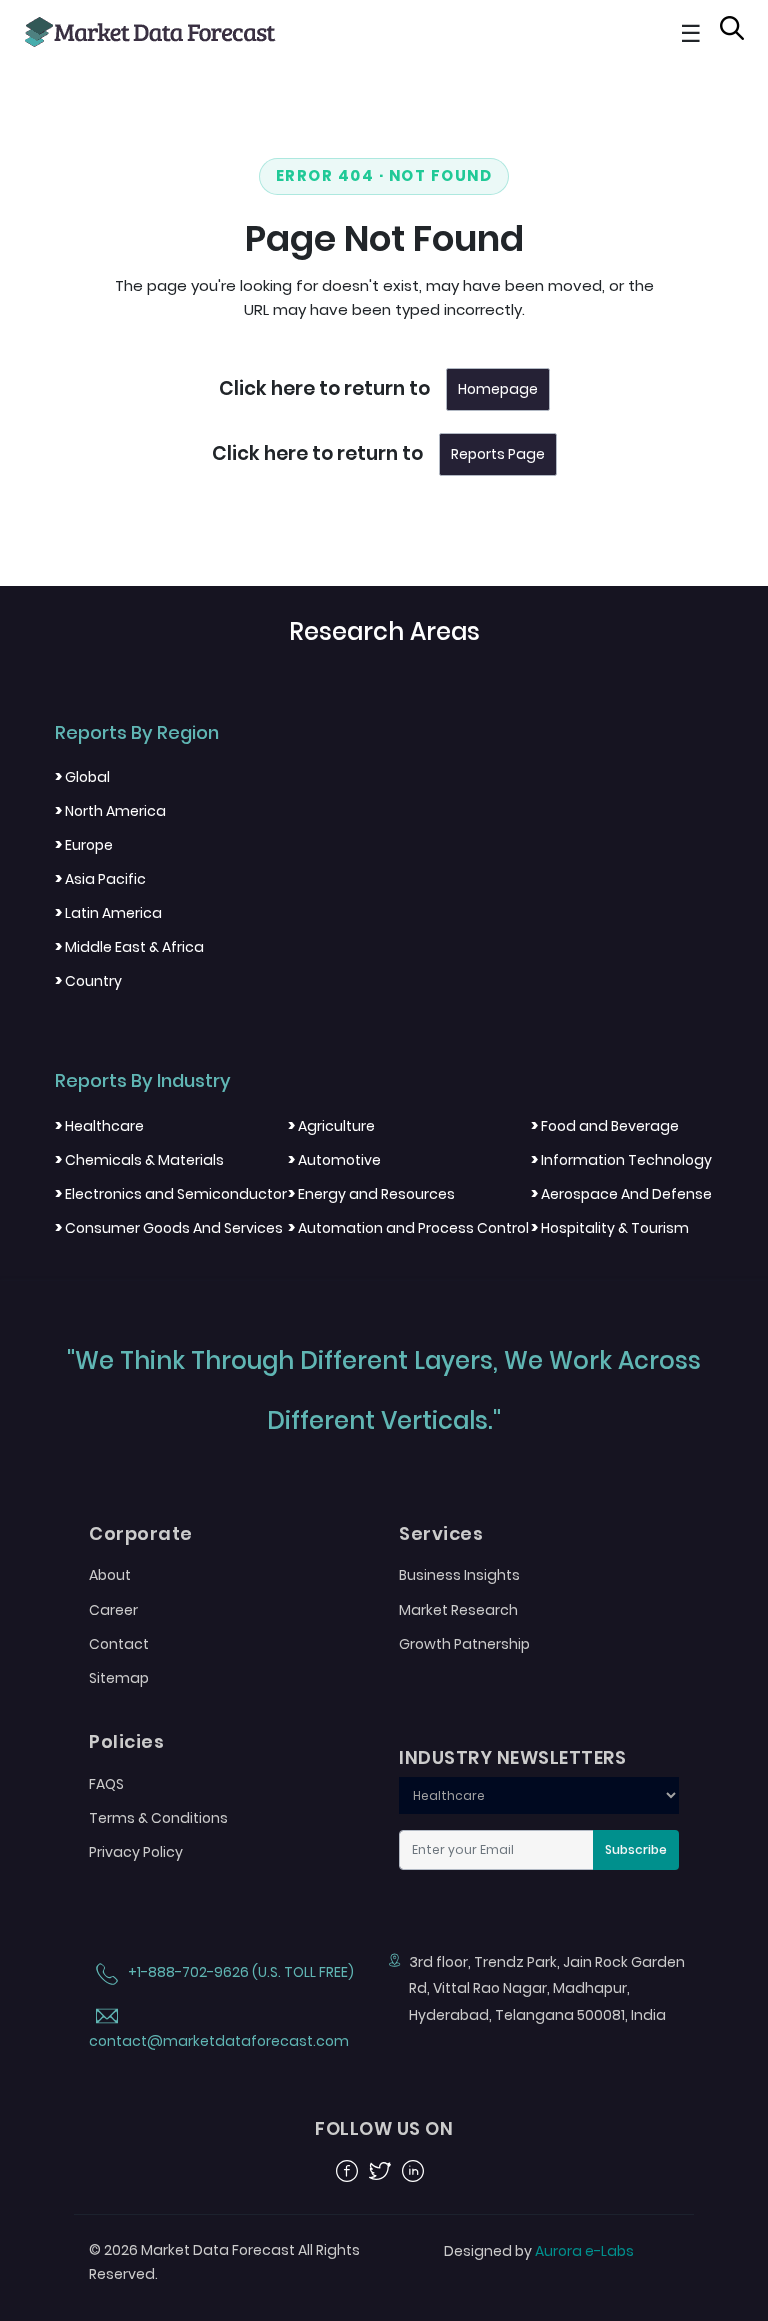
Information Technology (621, 1160)
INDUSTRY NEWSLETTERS (512, 1758)
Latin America (108, 913)
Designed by (539, 2251)
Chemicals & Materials (139, 1160)
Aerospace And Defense (621, 1194)
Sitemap (119, 1678)
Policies (126, 1742)
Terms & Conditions (158, 1818)
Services (441, 1534)
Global (82, 777)
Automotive (334, 1160)
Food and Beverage (605, 1126)
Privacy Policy (136, 1852)
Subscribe (636, 1849)
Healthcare (99, 1126)
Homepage (498, 389)
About (110, 1575)
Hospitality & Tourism (610, 1228)
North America (110, 811)
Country (88, 981)
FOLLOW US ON (384, 2129)
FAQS (106, 1784)
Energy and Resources (371, 1194)
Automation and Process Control (408, 1228)
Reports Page (498, 454)
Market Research (458, 1610)
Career (113, 1610)
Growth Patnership (464, 1644)
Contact (119, 1644)
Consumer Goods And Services (169, 1228)
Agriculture (331, 1126)
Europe (84, 845)
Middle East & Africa (129, 947)
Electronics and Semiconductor (171, 1194)
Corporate (141, 1534)
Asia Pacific (100, 879)
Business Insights (459, 1575)
